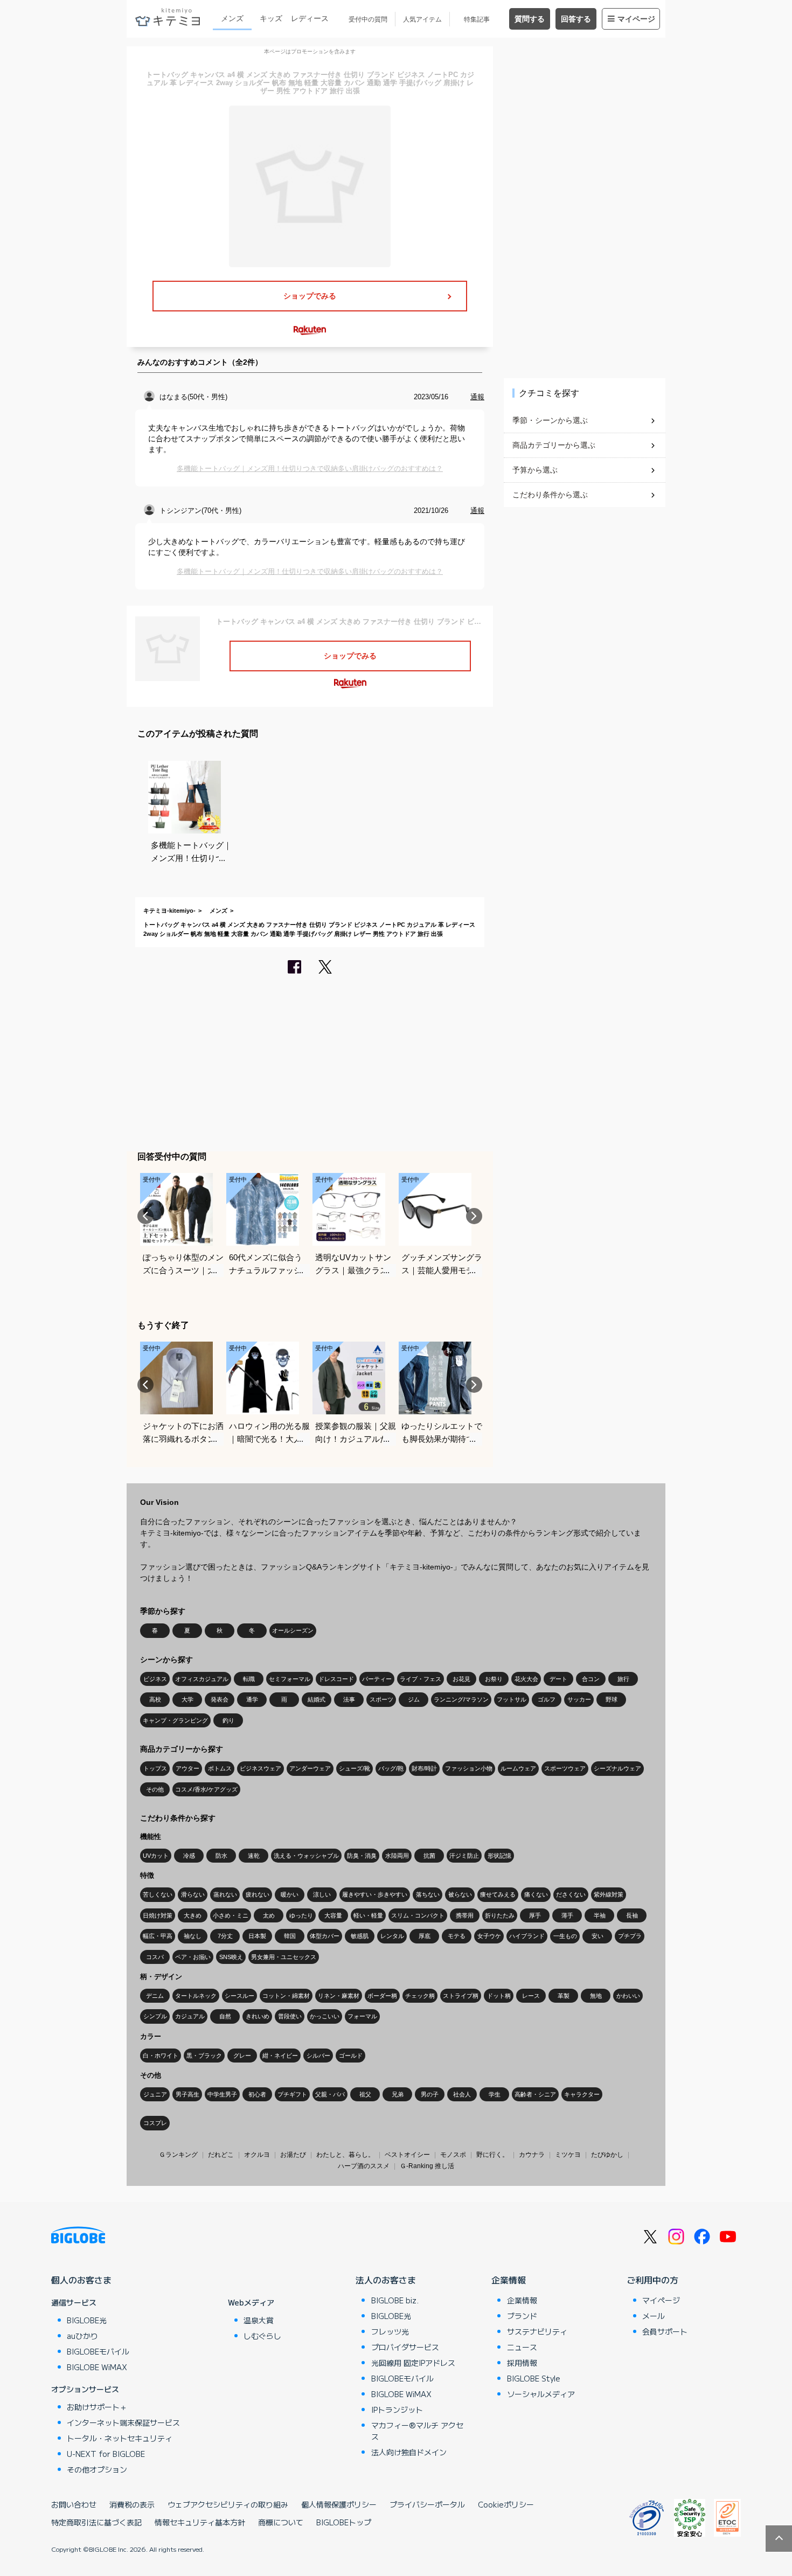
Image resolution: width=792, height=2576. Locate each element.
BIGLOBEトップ (344, 2522)
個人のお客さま (81, 2280)
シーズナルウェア (617, 1768)
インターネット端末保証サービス (123, 2422)
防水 (221, 1856)
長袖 (632, 1915)
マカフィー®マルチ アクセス (417, 2431)
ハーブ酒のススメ (364, 2166)
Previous (145, 1216)
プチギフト (292, 2094)
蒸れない (225, 1894)
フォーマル (362, 2016)
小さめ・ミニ (231, 1915)
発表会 (220, 1699)
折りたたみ (500, 1915)
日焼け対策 (158, 1915)
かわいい (628, 1996)
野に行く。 (492, 2155)
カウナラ (532, 2155)
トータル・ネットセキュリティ (120, 2438)
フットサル (512, 1699)
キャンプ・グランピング (175, 1720)
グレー (242, 2056)
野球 (612, 1699)
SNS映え (231, 1957)
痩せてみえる (498, 1894)
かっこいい (325, 2016)
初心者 (257, 2094)
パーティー (377, 1679)
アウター (187, 1768)
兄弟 (398, 2094)
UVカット (156, 1856)
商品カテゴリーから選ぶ (554, 445)
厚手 (535, 1915)
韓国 (290, 1936)
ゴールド (351, 2056)
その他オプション (97, 2469)
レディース (310, 18)
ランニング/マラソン (461, 1699)
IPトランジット (397, 2410)
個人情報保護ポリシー (339, 2504)
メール (654, 2316)
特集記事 (477, 19)
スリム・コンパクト (418, 1915)
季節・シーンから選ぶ (550, 420)
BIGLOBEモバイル (98, 2351)
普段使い (290, 2016)
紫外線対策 (609, 1894)
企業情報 (509, 2280)
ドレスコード (336, 1679)
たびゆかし (607, 2155)
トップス (155, 1768)
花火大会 (526, 1679)
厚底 (425, 1936)
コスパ (155, 1957)
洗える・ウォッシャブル (306, 1856)
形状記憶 (499, 1856)
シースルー (239, 1996)
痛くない (536, 1894)
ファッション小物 (469, 1768)
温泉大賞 (259, 2320)
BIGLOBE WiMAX (97, 2367)
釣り (228, 1720)
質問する (530, 19)
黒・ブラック (204, 2056)
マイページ (636, 19)
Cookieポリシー (506, 2504)
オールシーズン (293, 1630)
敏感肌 (360, 1936)
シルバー (318, 2056)
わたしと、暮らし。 (345, 2155)
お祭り (494, 1679)
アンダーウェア (310, 1768)
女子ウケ (489, 1936)
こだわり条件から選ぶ (550, 495)
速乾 (254, 1856)
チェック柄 (420, 1996)
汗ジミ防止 (464, 1856)
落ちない (428, 1894)
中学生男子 (222, 2094)
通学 (252, 1699)
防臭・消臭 (362, 1856)
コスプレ (155, 2123)
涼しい (322, 1894)
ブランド (522, 2316)
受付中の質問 (368, 19)
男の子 (430, 2094)
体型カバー (325, 1936)
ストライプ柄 (461, 1996)
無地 (596, 1996)
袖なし (193, 1936)
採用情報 (522, 2363)
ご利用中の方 (652, 2280)
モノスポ (453, 2155)
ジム (414, 1699)
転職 (249, 1679)
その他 (155, 1789)
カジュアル (190, 2016)
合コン (591, 1679)
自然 (225, 2016)
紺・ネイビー (280, 2056)
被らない (460, 1894)
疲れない (258, 1894)
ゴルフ (547, 1699)
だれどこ (221, 2155)
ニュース (522, 2347)
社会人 (462, 2094)
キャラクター (582, 2094)
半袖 (600, 1915)
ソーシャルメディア (541, 2394)
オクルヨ (257, 2155)
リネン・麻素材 (339, 1996)
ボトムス (220, 1768)
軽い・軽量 (368, 1915)
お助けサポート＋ (97, 2407)
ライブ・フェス (421, 1679)
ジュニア (155, 2094)
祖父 (365, 2094)
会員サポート (665, 2331)
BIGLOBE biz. (395, 2300)
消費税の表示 (132, 2504)
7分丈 (225, 1936)
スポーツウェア (565, 1768)
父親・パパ (330, 2094)
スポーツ (381, 1699)
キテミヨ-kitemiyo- (169, 911)
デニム (155, 1996)
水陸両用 (397, 1856)
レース (531, 1996)
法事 (349, 1699)
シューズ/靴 (355, 1768)
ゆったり (301, 1915)
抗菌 (429, 1856)
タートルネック (196, 1996)
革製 (564, 1996)
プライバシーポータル (427, 2504)
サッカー (579, 1699)
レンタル (392, 1936)
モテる (457, 1936)
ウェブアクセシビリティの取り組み (228, 2504)
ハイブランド (527, 1936)
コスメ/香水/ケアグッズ (206, 1789)
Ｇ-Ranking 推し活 (427, 2166)
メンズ (232, 18)
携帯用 (465, 1915)
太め (269, 1915)
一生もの (565, 1936)
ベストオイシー (407, 2155)
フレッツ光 (390, 2331)
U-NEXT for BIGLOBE (106, 2454)
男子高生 (187, 2094)
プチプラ (630, 1936)
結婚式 (317, 1699)
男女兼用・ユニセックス (284, 1957)
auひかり (82, 2336)
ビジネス (155, 1679)
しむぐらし (262, 2336)
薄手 (567, 1915)
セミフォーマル (290, 1679)
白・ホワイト (161, 2056)
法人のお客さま (386, 2280)
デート (558, 1679)
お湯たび (293, 2155)
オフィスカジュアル (202, 1679)
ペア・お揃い (193, 1957)
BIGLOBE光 (87, 2320)
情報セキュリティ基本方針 (200, 2522)
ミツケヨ (568, 2155)
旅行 (623, 1679)
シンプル (155, 2016)
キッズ (271, 18)
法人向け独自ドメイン (409, 2452)
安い (598, 1936)
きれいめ (258, 2016)
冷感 (189, 1856)
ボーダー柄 (382, 1996)
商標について (281, 2522)
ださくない (571, 1894)
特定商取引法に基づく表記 (96, 2522)
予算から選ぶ (535, 470)
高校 (155, 1699)
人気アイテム (422, 19)
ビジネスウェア (260, 1768)
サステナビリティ (537, 2331)
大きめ (193, 1915)
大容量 (333, 1915)
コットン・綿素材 (286, 1996)
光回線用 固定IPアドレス (413, 2363)
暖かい (290, 1894)
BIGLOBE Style (534, 2378)
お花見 (461, 1679)
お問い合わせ (74, 2504)
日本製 (257, 1936)
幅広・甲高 (158, 1936)
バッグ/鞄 (391, 1768)
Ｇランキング (178, 2155)
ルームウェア (518, 1768)
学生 (495, 2094)
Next (474, 1216)
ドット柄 (499, 1996)
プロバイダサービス (405, 2347)
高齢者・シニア (535, 2094)
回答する (576, 19)
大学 (187, 1699)
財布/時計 (424, 1768)
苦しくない (158, 1894)
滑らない (193, 1894)
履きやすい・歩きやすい (375, 1894)
